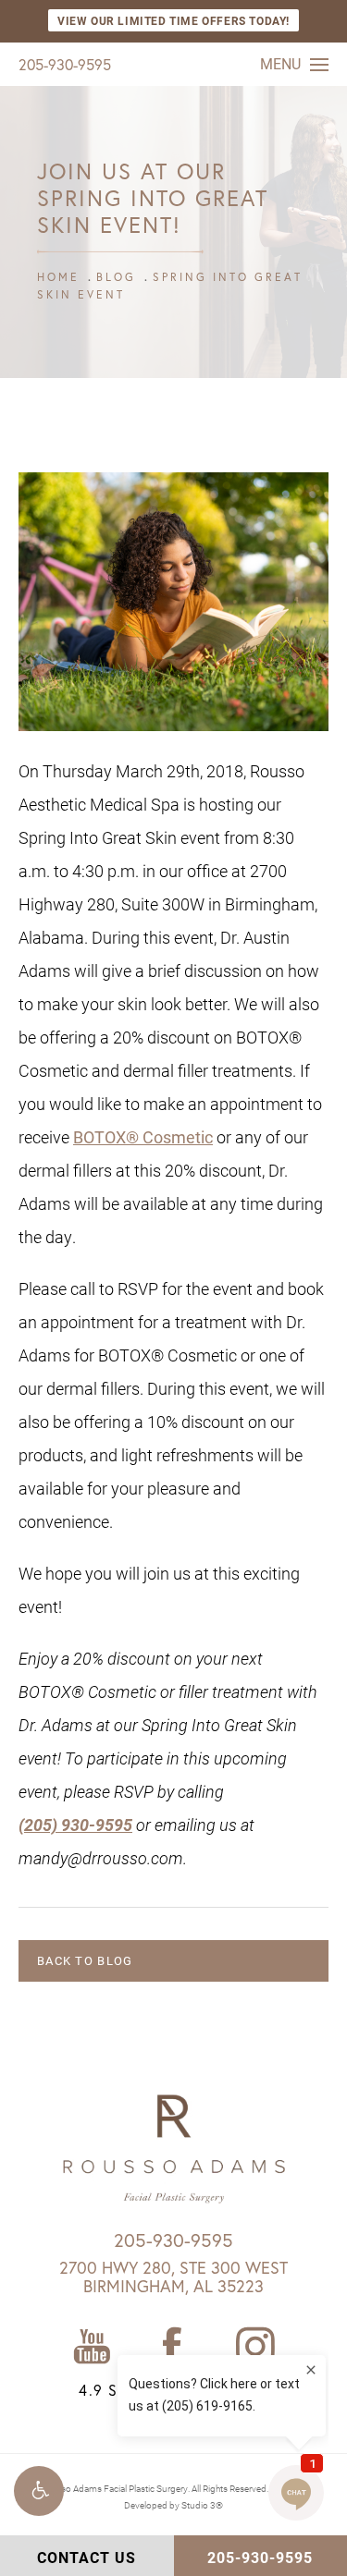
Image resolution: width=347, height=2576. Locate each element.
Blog (116, 277)
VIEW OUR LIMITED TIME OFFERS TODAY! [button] (173, 20)
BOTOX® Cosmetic (143, 1137)
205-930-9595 (65, 64)
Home (58, 277)
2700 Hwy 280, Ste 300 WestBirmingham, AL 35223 (173, 2277)
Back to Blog (85, 1960)
